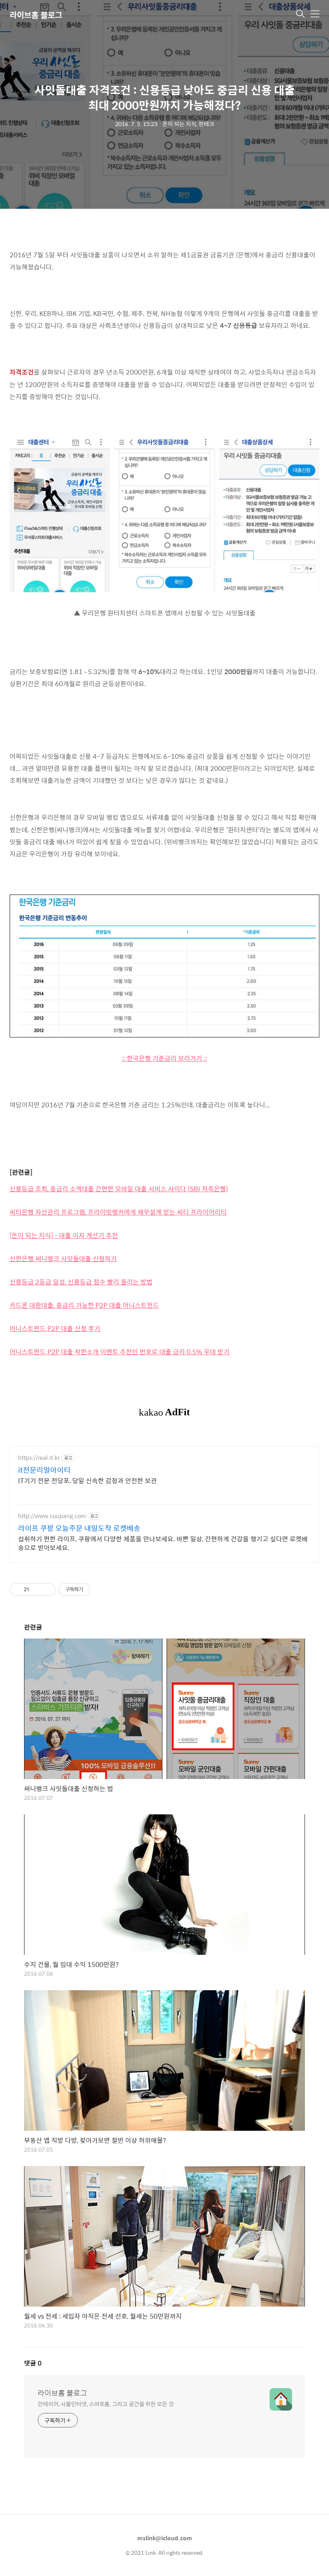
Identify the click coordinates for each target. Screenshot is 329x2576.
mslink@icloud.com (165, 2538)
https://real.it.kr (39, 1458)
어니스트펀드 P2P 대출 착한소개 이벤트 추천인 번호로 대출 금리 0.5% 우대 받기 (120, 1352)
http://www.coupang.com (52, 1516)
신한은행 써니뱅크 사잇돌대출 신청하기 (63, 1258)
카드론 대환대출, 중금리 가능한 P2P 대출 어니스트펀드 (84, 1305)
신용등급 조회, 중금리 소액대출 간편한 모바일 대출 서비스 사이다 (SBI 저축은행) (119, 1189)
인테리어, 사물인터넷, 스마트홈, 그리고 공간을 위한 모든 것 (106, 2404)
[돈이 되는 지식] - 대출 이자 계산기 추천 (64, 1235)
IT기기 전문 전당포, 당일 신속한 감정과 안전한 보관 (87, 1480)
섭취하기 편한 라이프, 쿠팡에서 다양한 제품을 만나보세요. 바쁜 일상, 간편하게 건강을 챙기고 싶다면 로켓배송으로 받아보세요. (163, 1543)
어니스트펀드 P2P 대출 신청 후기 (55, 1328)
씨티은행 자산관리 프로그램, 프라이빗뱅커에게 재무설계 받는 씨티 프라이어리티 (118, 1212)
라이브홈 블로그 (36, 15)
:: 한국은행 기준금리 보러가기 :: (164, 1058)
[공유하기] (37, 1590)
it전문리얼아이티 (44, 1470)
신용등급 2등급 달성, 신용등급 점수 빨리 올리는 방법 (81, 1282)
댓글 (33, 2363)
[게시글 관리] (47, 1590)
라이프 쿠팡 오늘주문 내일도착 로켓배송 (79, 1528)
